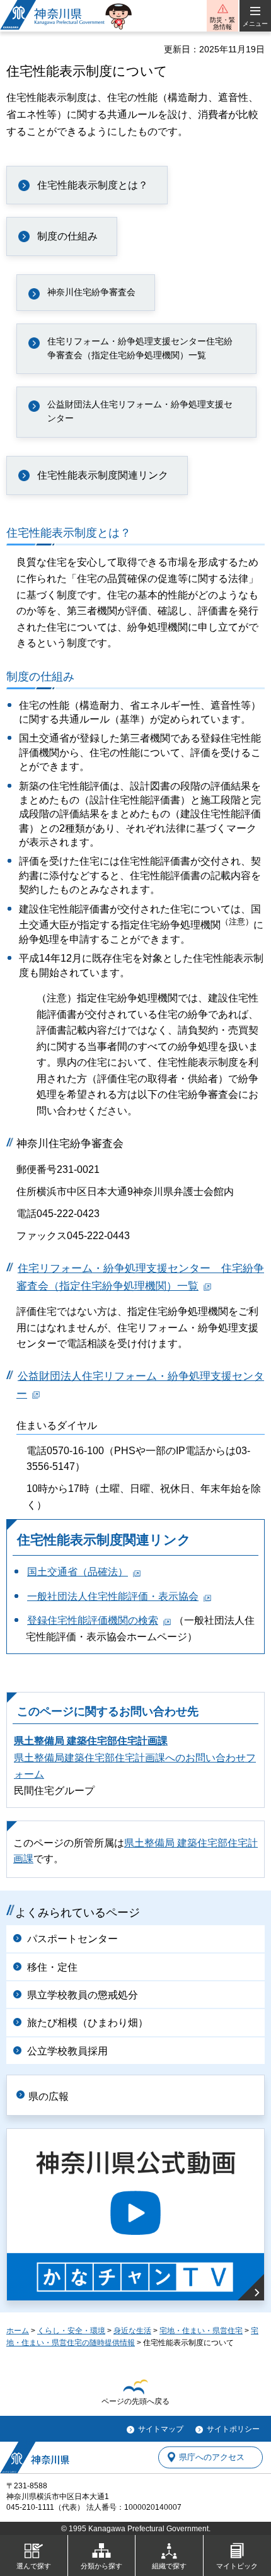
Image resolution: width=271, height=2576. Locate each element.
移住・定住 (52, 1967)
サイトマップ (161, 2429)
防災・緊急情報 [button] (222, 23)
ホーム (18, 2331)
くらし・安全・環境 (71, 2331)
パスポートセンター (72, 1939)
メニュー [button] (255, 24)
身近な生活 (132, 2331)
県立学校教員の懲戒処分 (83, 1995)
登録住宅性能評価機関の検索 (93, 1620)
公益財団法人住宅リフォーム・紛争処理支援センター (140, 411)
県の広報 (49, 2096)
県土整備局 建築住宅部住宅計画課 (91, 1741)
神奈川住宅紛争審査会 (91, 292)
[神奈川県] (35, 2457)
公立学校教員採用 (67, 2051)
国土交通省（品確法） (78, 1572)
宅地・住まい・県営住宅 (201, 2331)
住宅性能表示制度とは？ (93, 185)
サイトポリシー (233, 2429)
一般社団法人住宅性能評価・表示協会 (113, 1596)
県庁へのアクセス (212, 2457)
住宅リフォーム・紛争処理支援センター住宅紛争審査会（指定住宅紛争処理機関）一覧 (140, 348)
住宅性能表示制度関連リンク (103, 475)
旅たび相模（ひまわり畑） (88, 2023)
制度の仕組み (67, 236)
